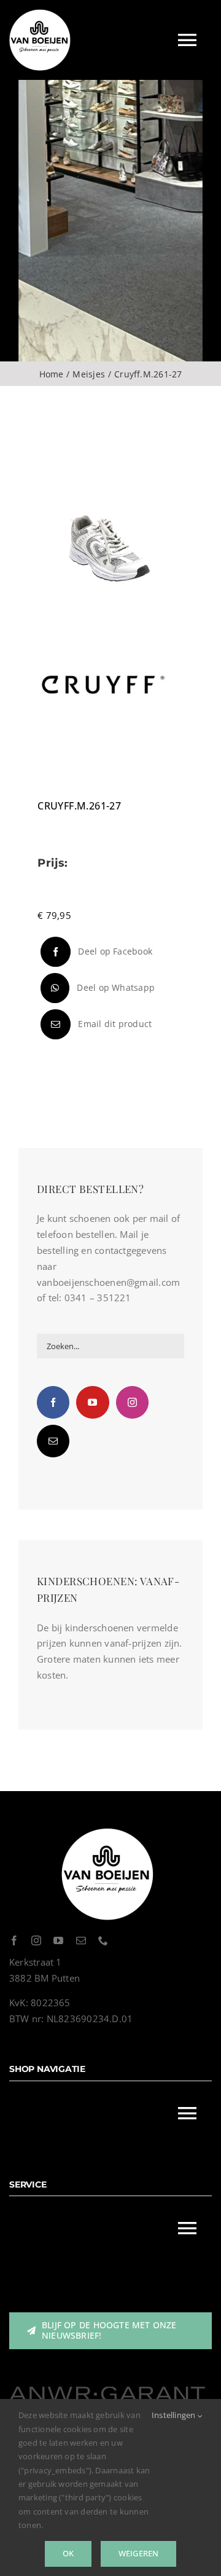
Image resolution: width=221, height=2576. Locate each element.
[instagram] (36, 1940)
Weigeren (139, 2553)
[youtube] (58, 1940)
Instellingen (175, 2415)
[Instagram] (132, 1402)
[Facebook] (53, 1402)
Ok (68, 2553)
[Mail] (53, 1441)
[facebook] (14, 1940)
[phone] (103, 1940)
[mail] (81, 1940)
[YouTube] (92, 1402)
